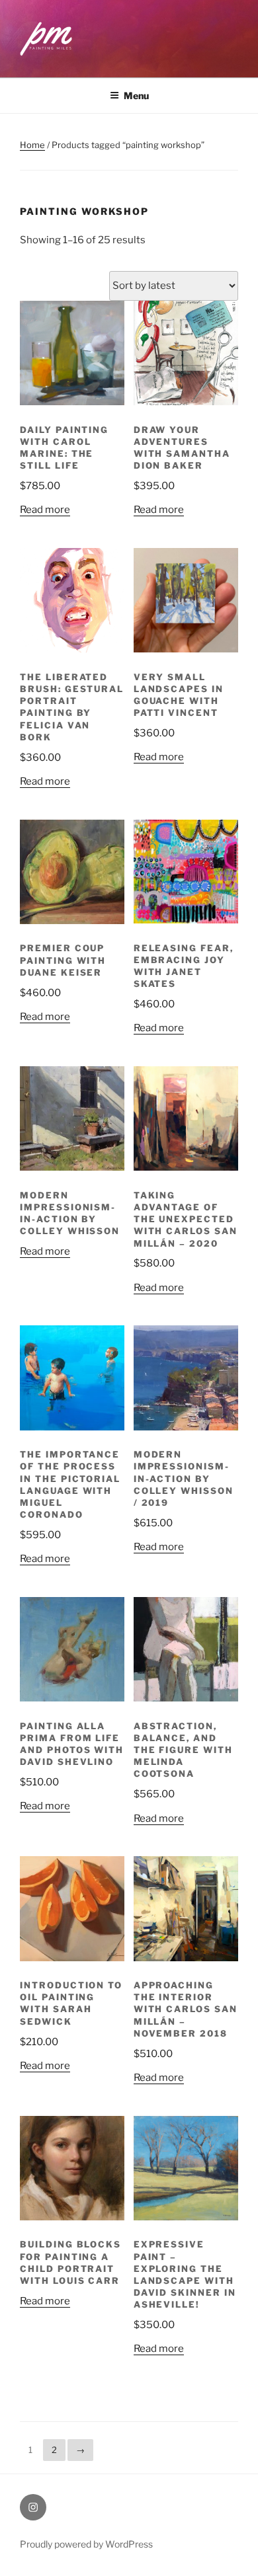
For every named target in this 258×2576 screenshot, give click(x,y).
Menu (136, 96)
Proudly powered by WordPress (86, 2544)
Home (32, 145)
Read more (45, 510)
